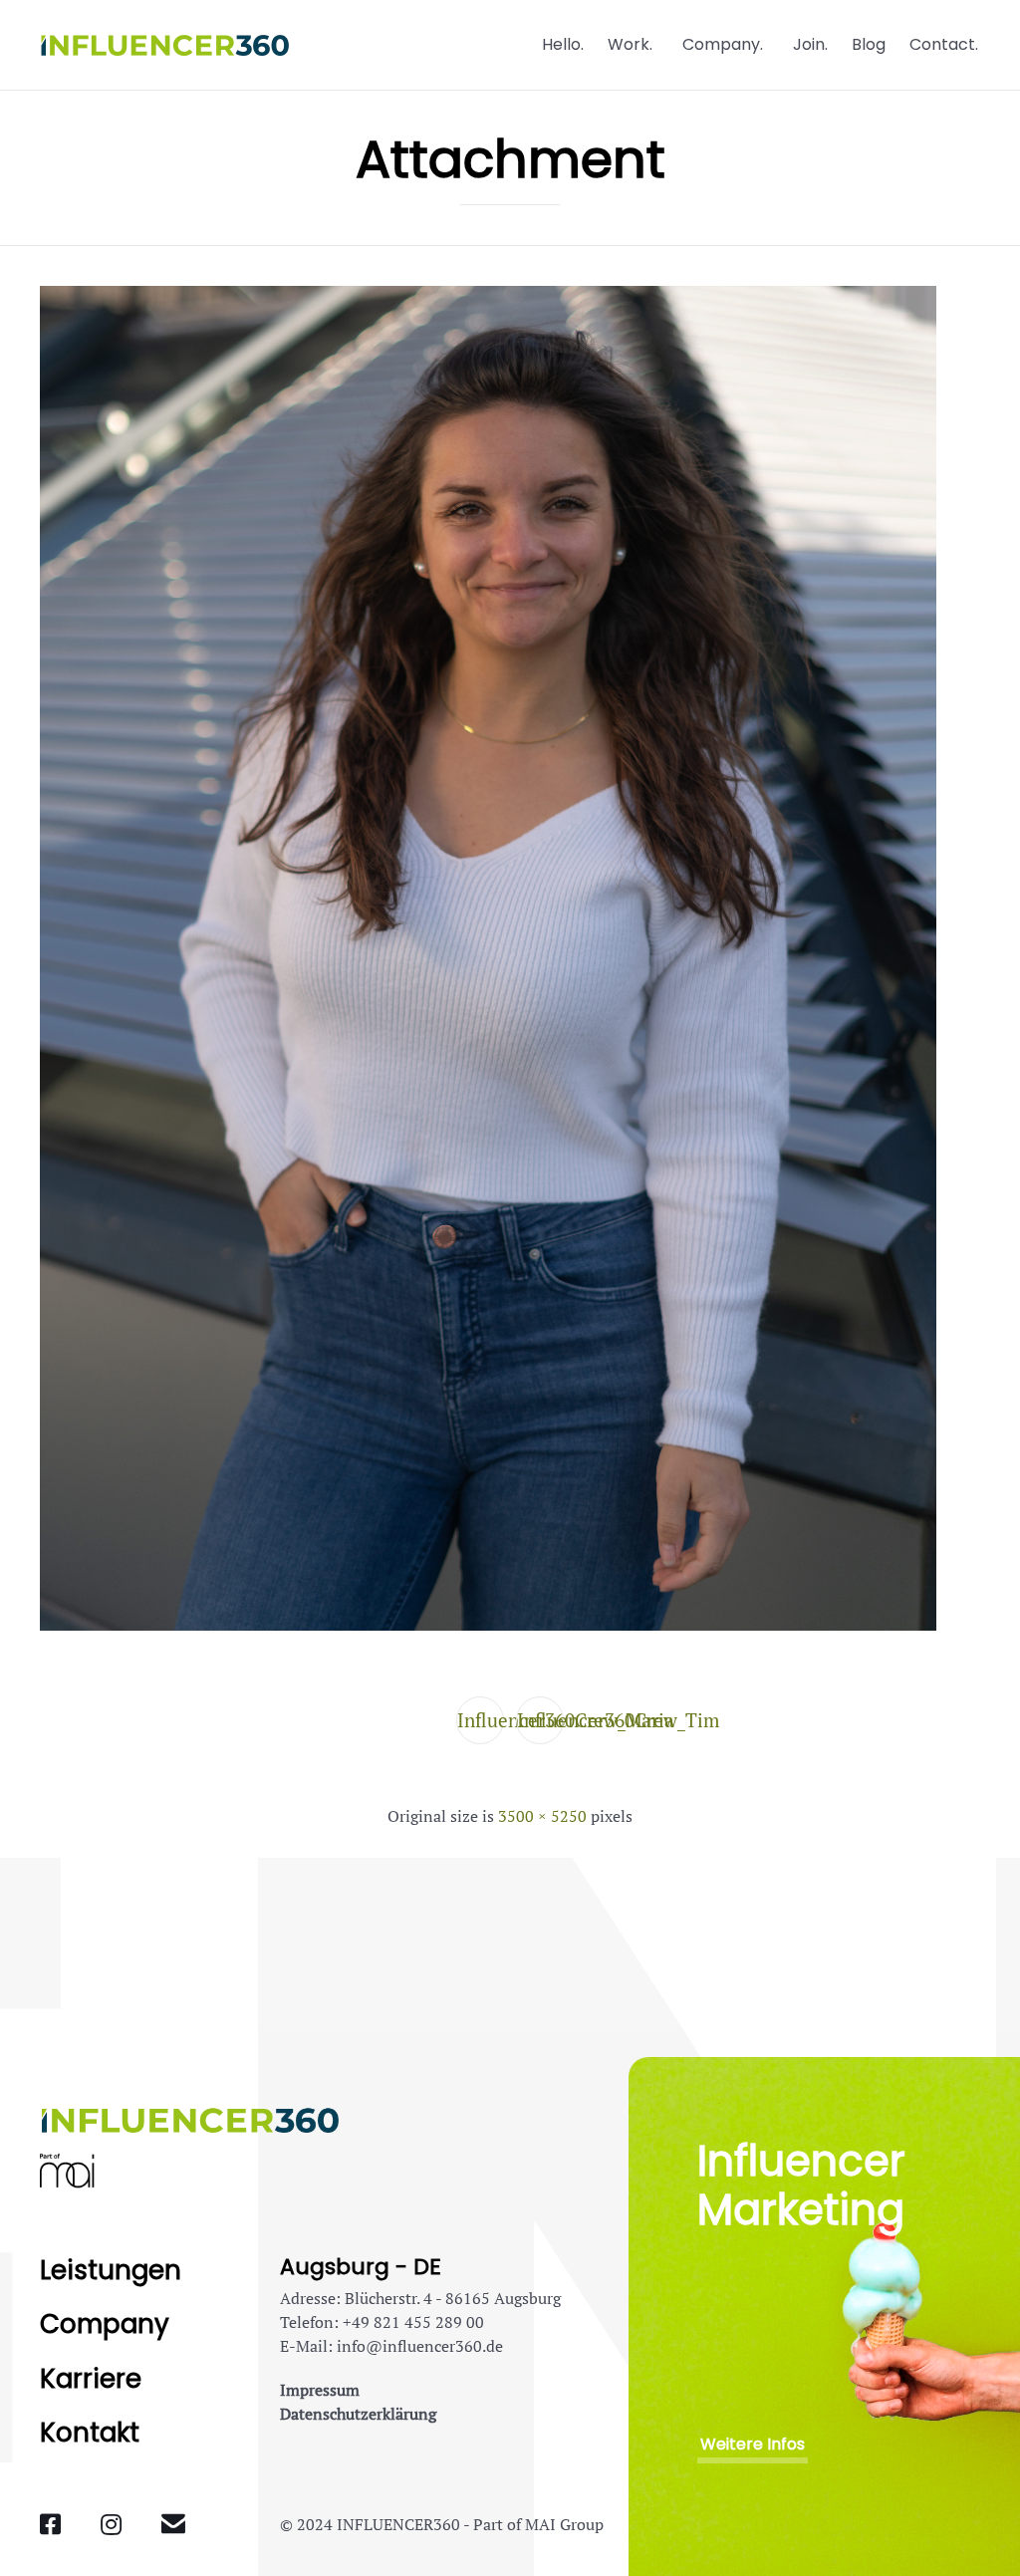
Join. (810, 44)
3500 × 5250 (542, 1816)
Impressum (320, 2390)
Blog (869, 44)
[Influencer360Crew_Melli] (488, 1625)
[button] (753, 2445)
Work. (630, 44)
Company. (723, 44)
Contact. (944, 44)
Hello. (563, 44)
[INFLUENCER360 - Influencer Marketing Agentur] (164, 45)
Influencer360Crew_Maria (481, 1720)
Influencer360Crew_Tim (540, 1720)
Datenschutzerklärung (358, 2414)
